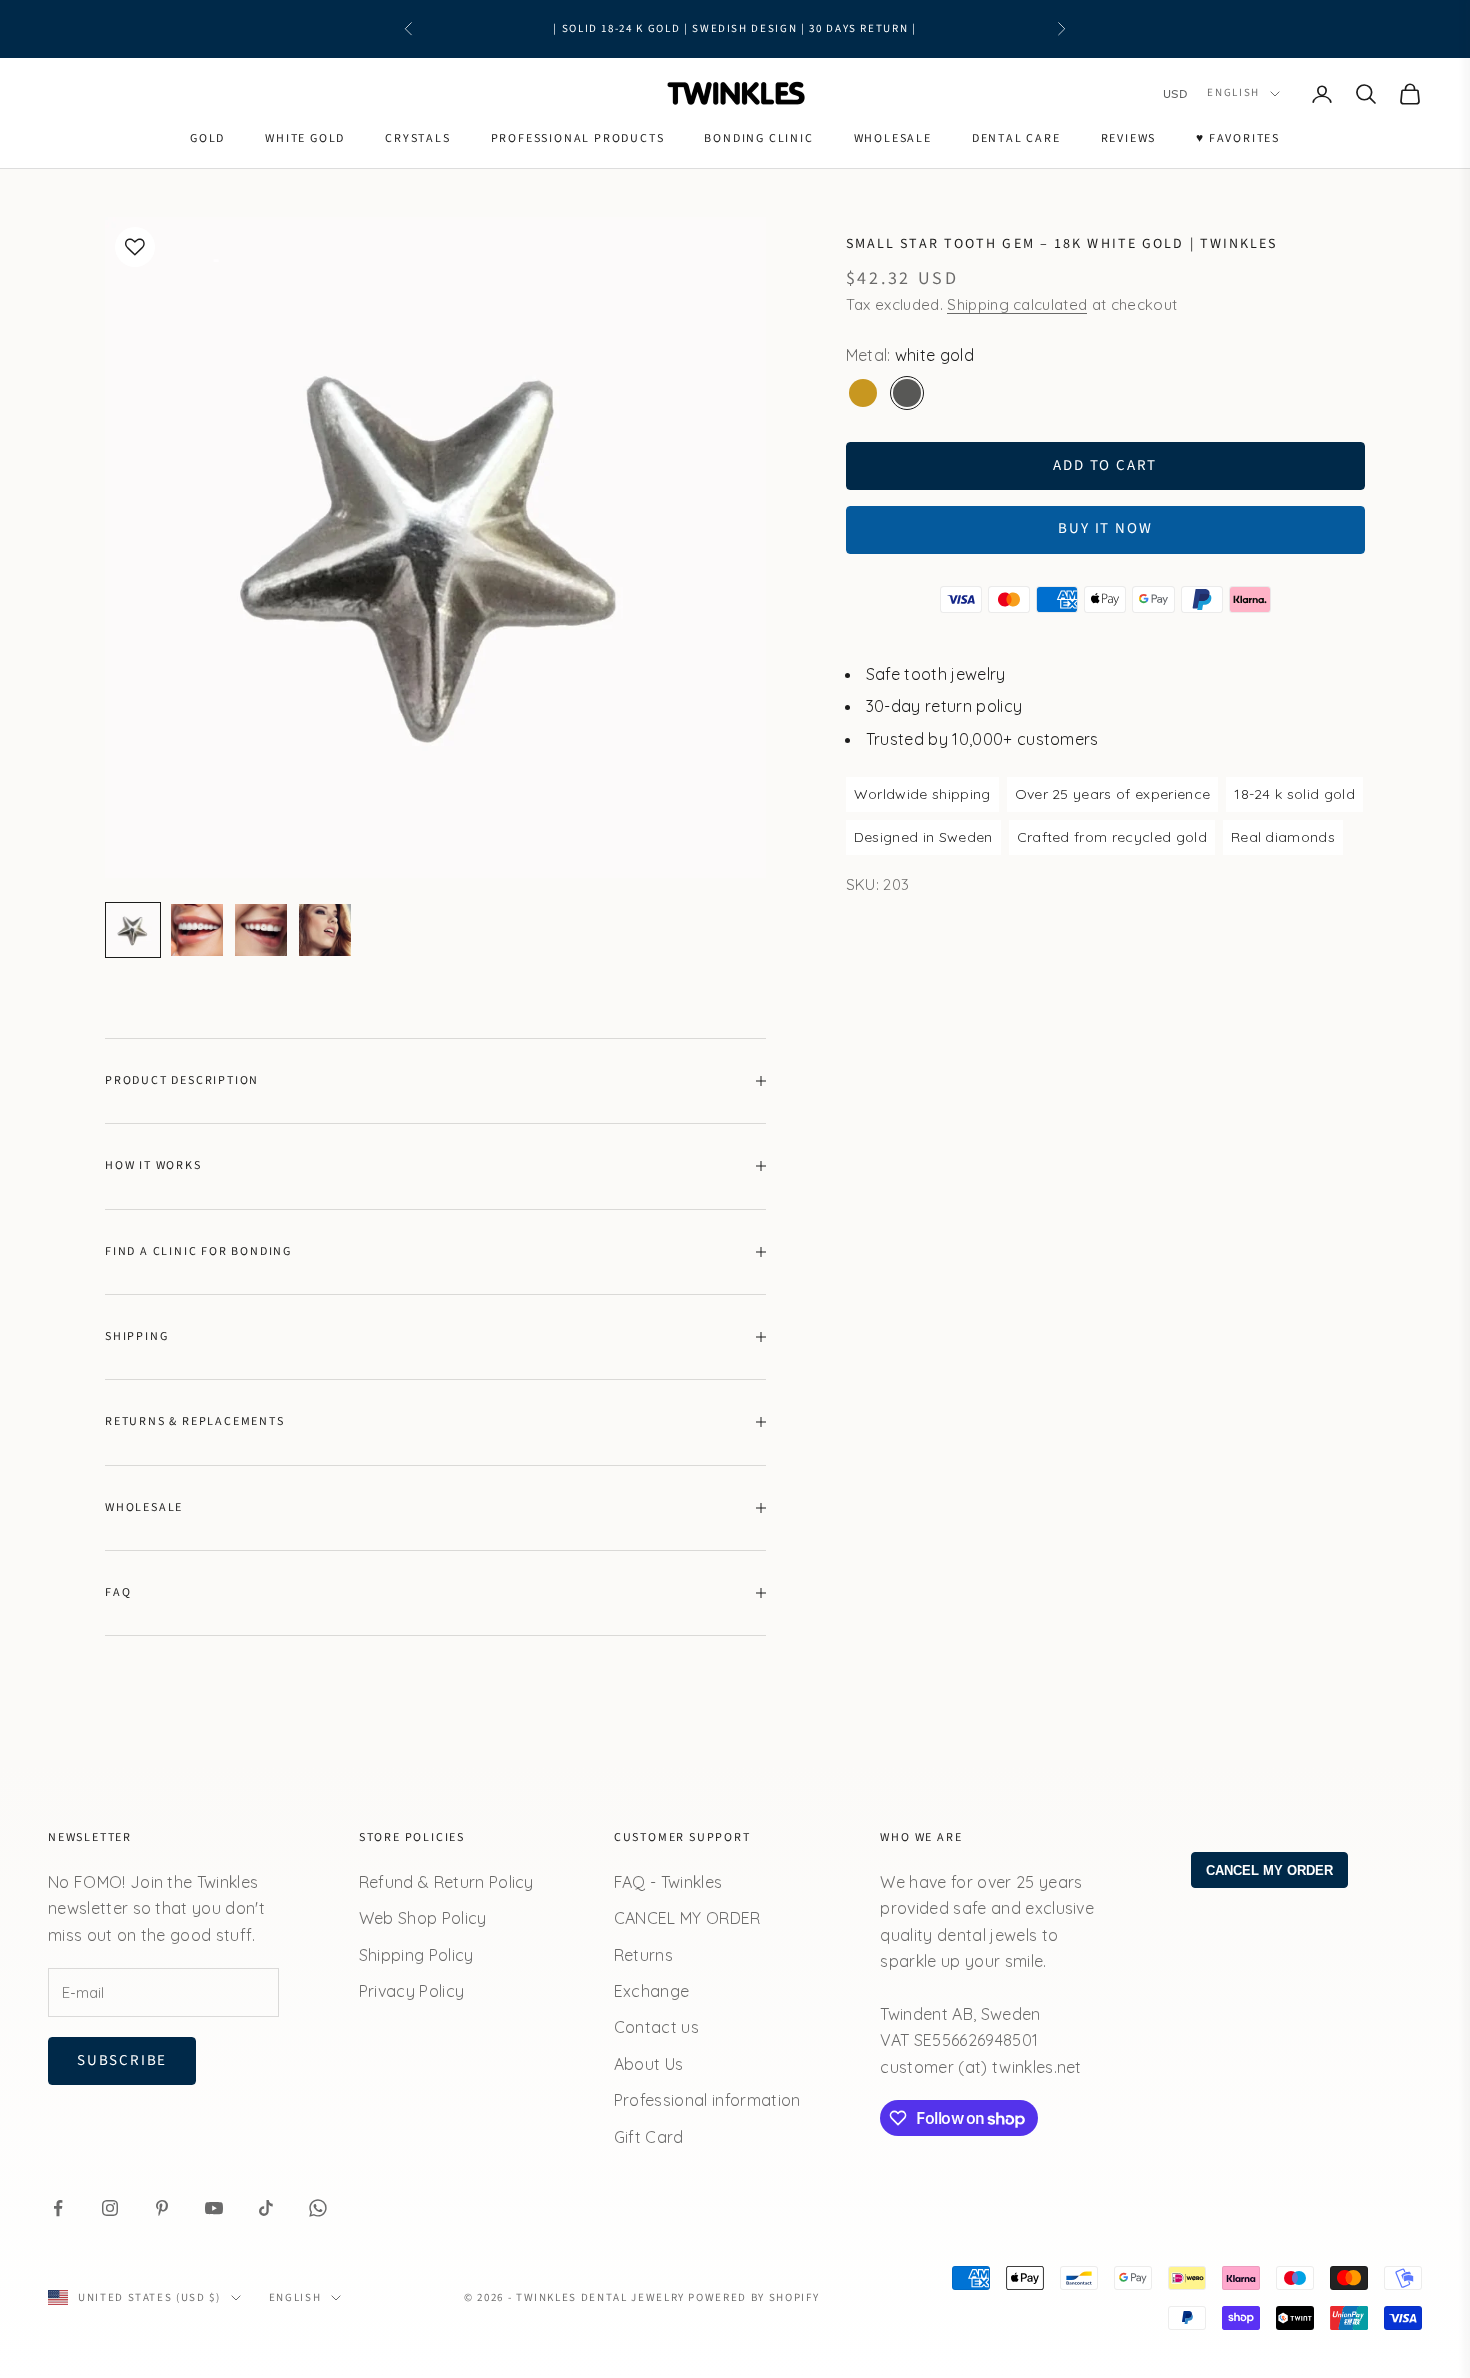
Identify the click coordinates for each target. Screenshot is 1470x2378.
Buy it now (1105, 529)
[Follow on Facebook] (58, 2208)
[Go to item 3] (261, 930)
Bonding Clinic (758, 138)
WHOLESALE (893, 138)
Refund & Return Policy (446, 1882)
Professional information (707, 2100)
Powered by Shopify (753, 2297)
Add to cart (1105, 465)
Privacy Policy (411, 1991)
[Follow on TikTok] (266, 2208)
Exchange (652, 1991)
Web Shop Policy (423, 1918)
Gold (207, 138)
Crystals (417, 138)
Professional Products (578, 138)
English (1233, 93)
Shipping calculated (1017, 305)
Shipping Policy (416, 1955)
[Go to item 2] (197, 930)
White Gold (305, 138)
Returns (643, 1955)
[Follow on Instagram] (110, 2208)
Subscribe (122, 2060)
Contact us (656, 2027)
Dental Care (1016, 138)
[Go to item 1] (133, 930)
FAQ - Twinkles (668, 1882)
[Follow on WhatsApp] (318, 2208)
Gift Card (649, 2137)
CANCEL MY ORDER (687, 1918)
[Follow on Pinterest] (162, 2208)
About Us (649, 2064)
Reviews (1129, 138)
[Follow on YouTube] (214, 2208)
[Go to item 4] (325, 930)
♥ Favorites (1238, 138)
